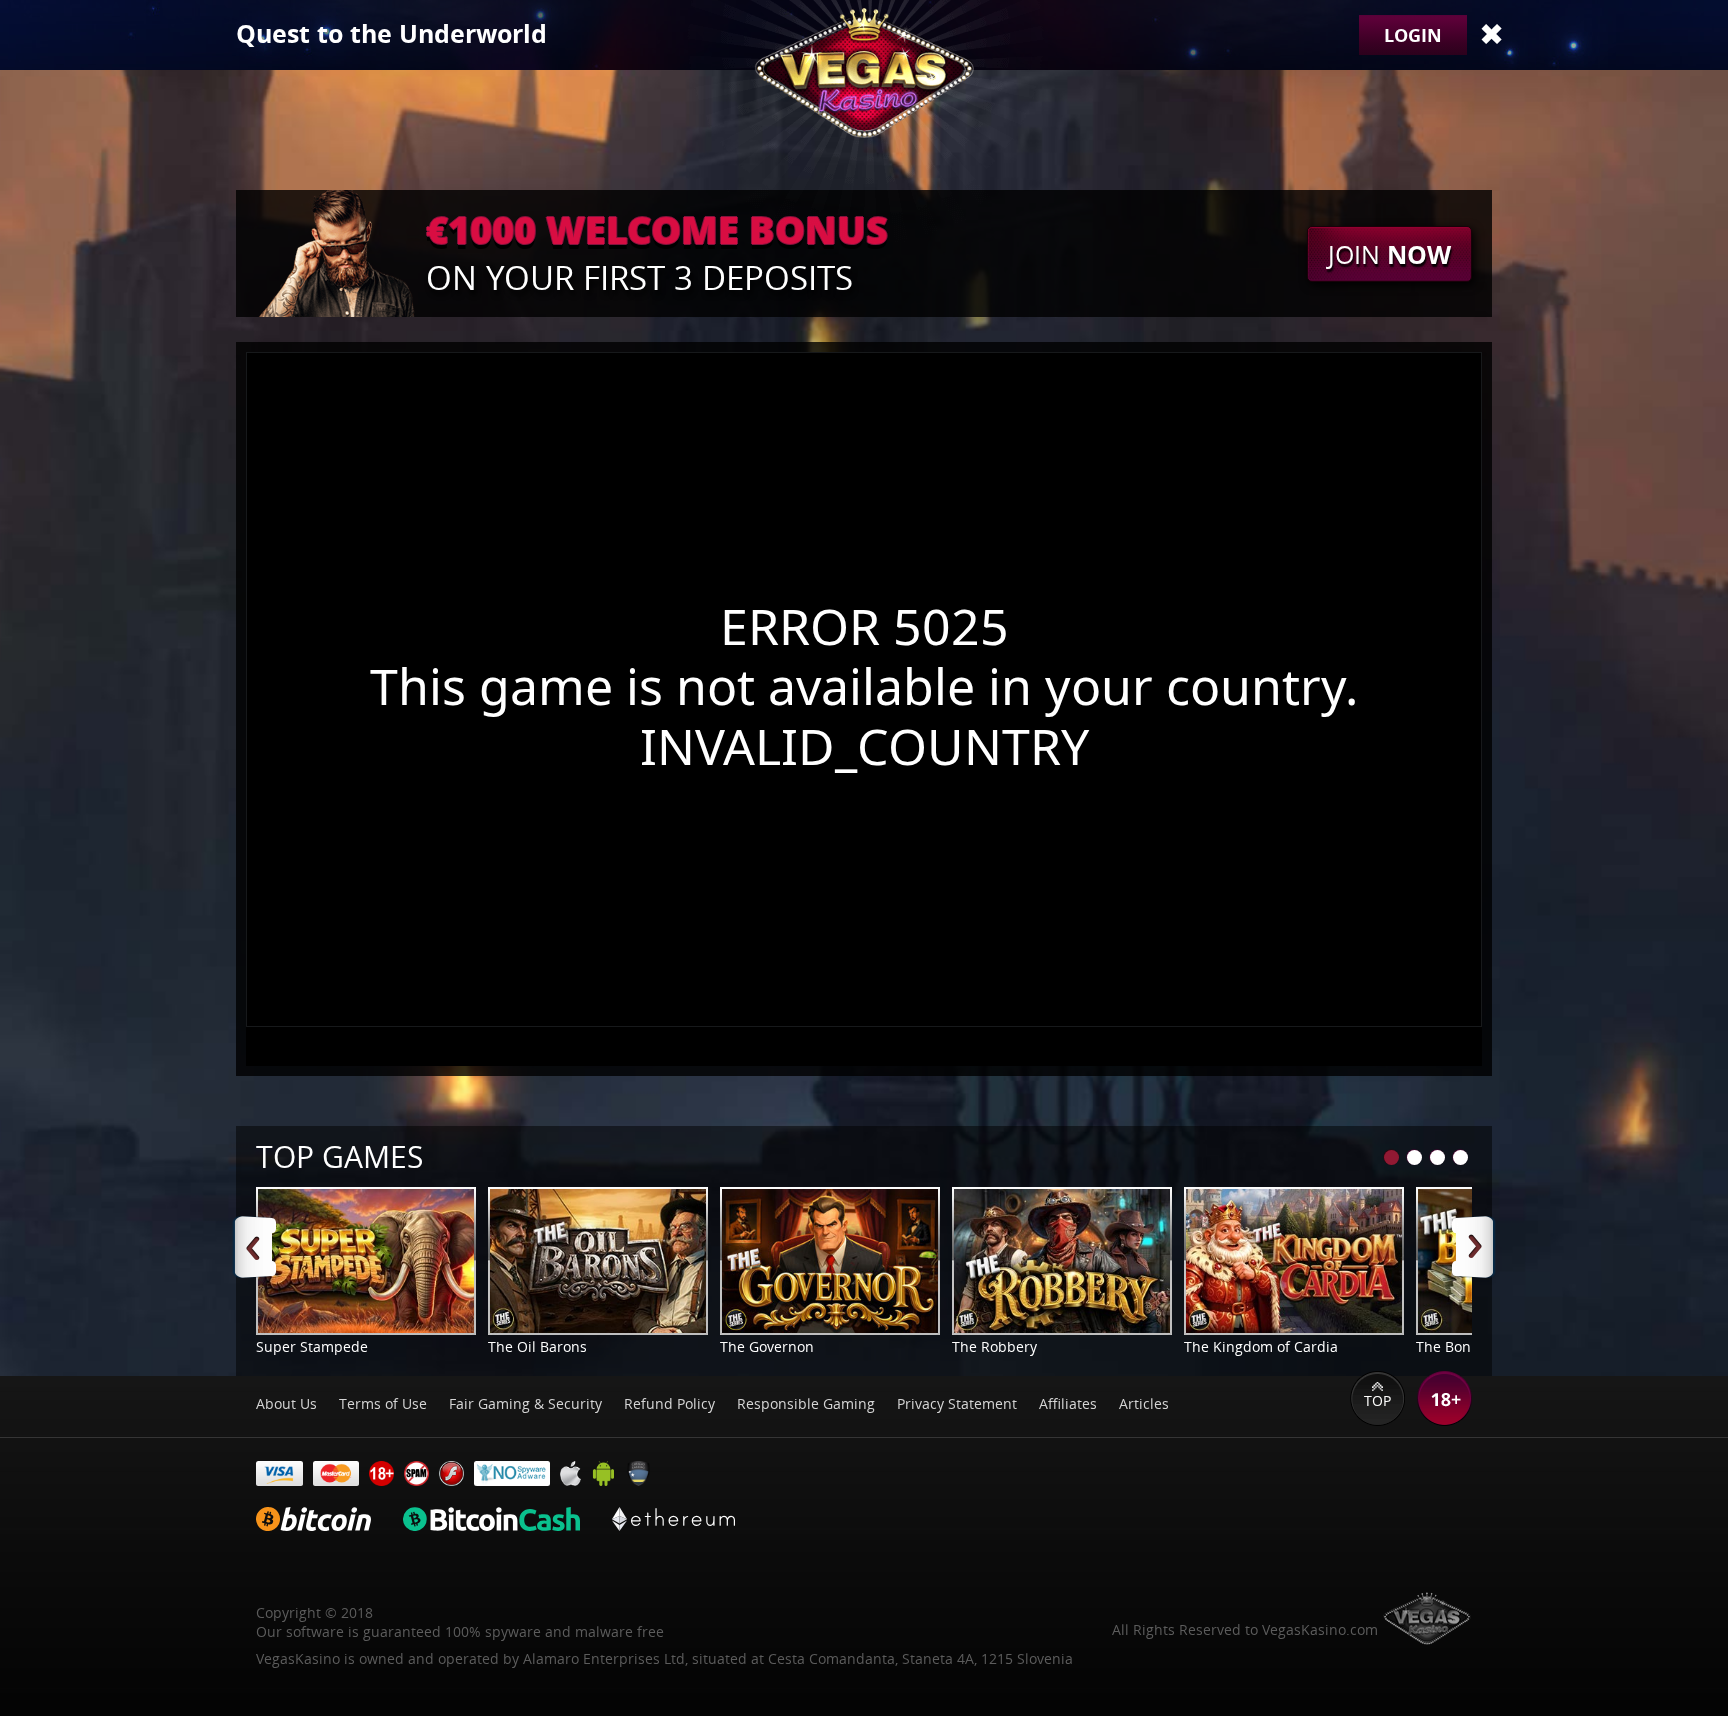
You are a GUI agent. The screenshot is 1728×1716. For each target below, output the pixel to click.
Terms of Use (383, 1403)
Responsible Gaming (806, 1403)
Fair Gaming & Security (525, 1403)
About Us (286, 1403)
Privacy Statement (957, 1403)
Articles (1144, 1403)
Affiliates (1068, 1403)
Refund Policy (669, 1403)
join (1389, 254)
